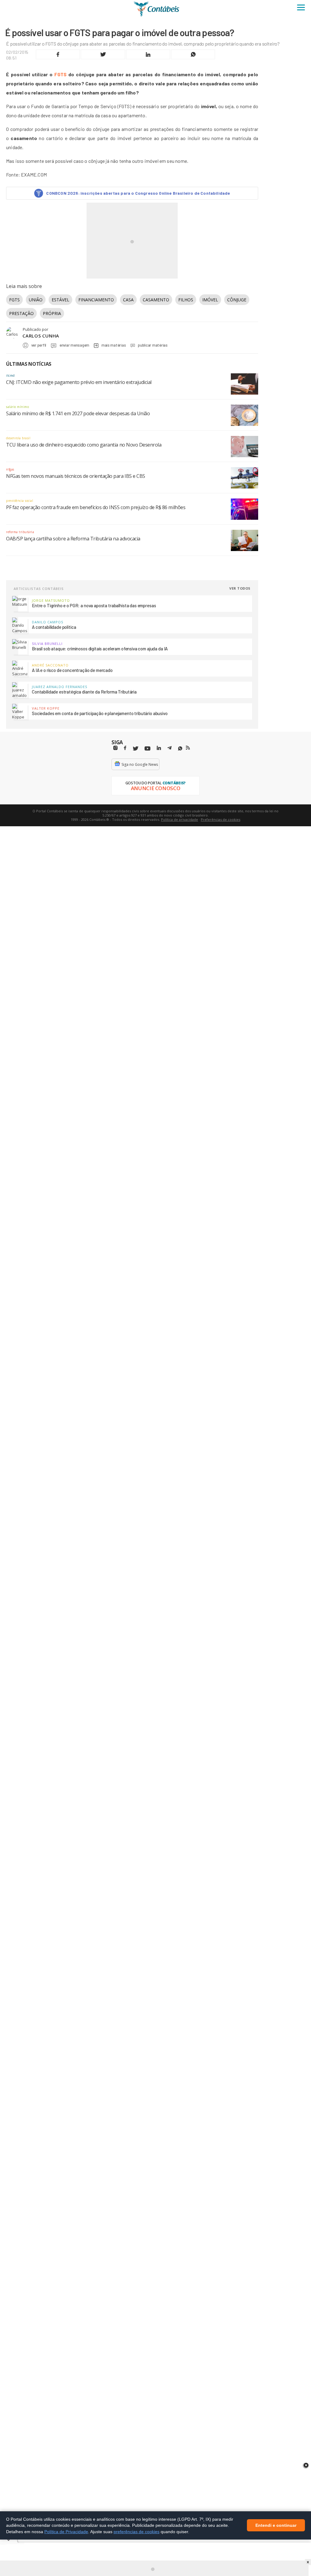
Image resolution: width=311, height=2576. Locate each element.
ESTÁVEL (60, 300)
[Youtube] (147, 749)
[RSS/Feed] (188, 748)
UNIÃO (36, 300)
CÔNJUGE (237, 300)
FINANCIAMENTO (96, 300)
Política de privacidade (179, 819)
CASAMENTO (156, 300)
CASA (128, 300)
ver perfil (39, 345)
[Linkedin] (159, 748)
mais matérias (114, 345)
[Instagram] (115, 748)
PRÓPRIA (52, 313)
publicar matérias (153, 345)
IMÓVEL (210, 300)
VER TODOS (240, 588)
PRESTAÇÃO (21, 313)
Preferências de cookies (220, 819)
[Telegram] (169, 749)
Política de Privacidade (66, 2532)
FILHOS (186, 300)
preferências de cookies (137, 2532)
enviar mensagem (74, 345)
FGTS (61, 74)
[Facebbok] (125, 748)
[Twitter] (135, 749)
